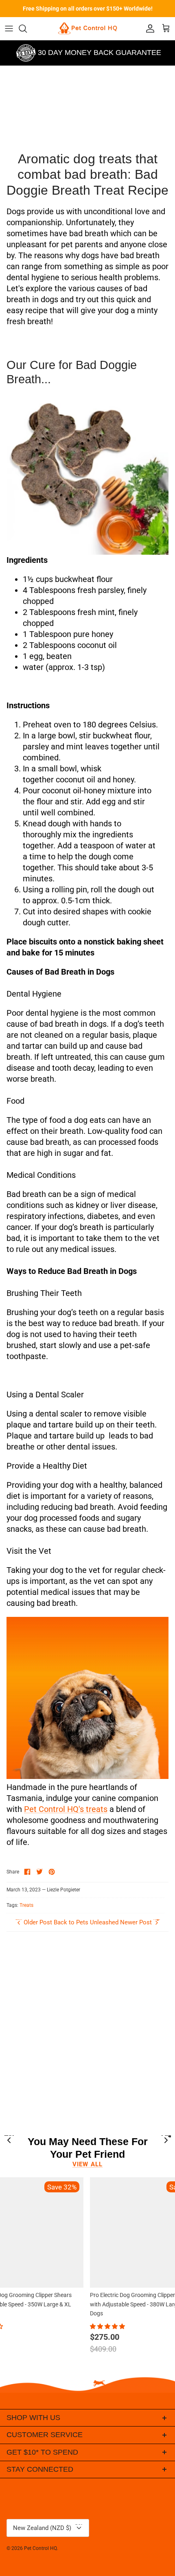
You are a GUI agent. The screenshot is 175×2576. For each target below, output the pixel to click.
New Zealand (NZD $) (50, 2526)
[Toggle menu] (9, 29)
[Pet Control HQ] (87, 29)
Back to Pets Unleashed (86, 1922)
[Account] (148, 29)
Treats (26, 1905)
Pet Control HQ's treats (66, 1809)
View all (88, 2164)
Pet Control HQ (40, 2548)
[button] (108, 2326)
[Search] (27, 29)
